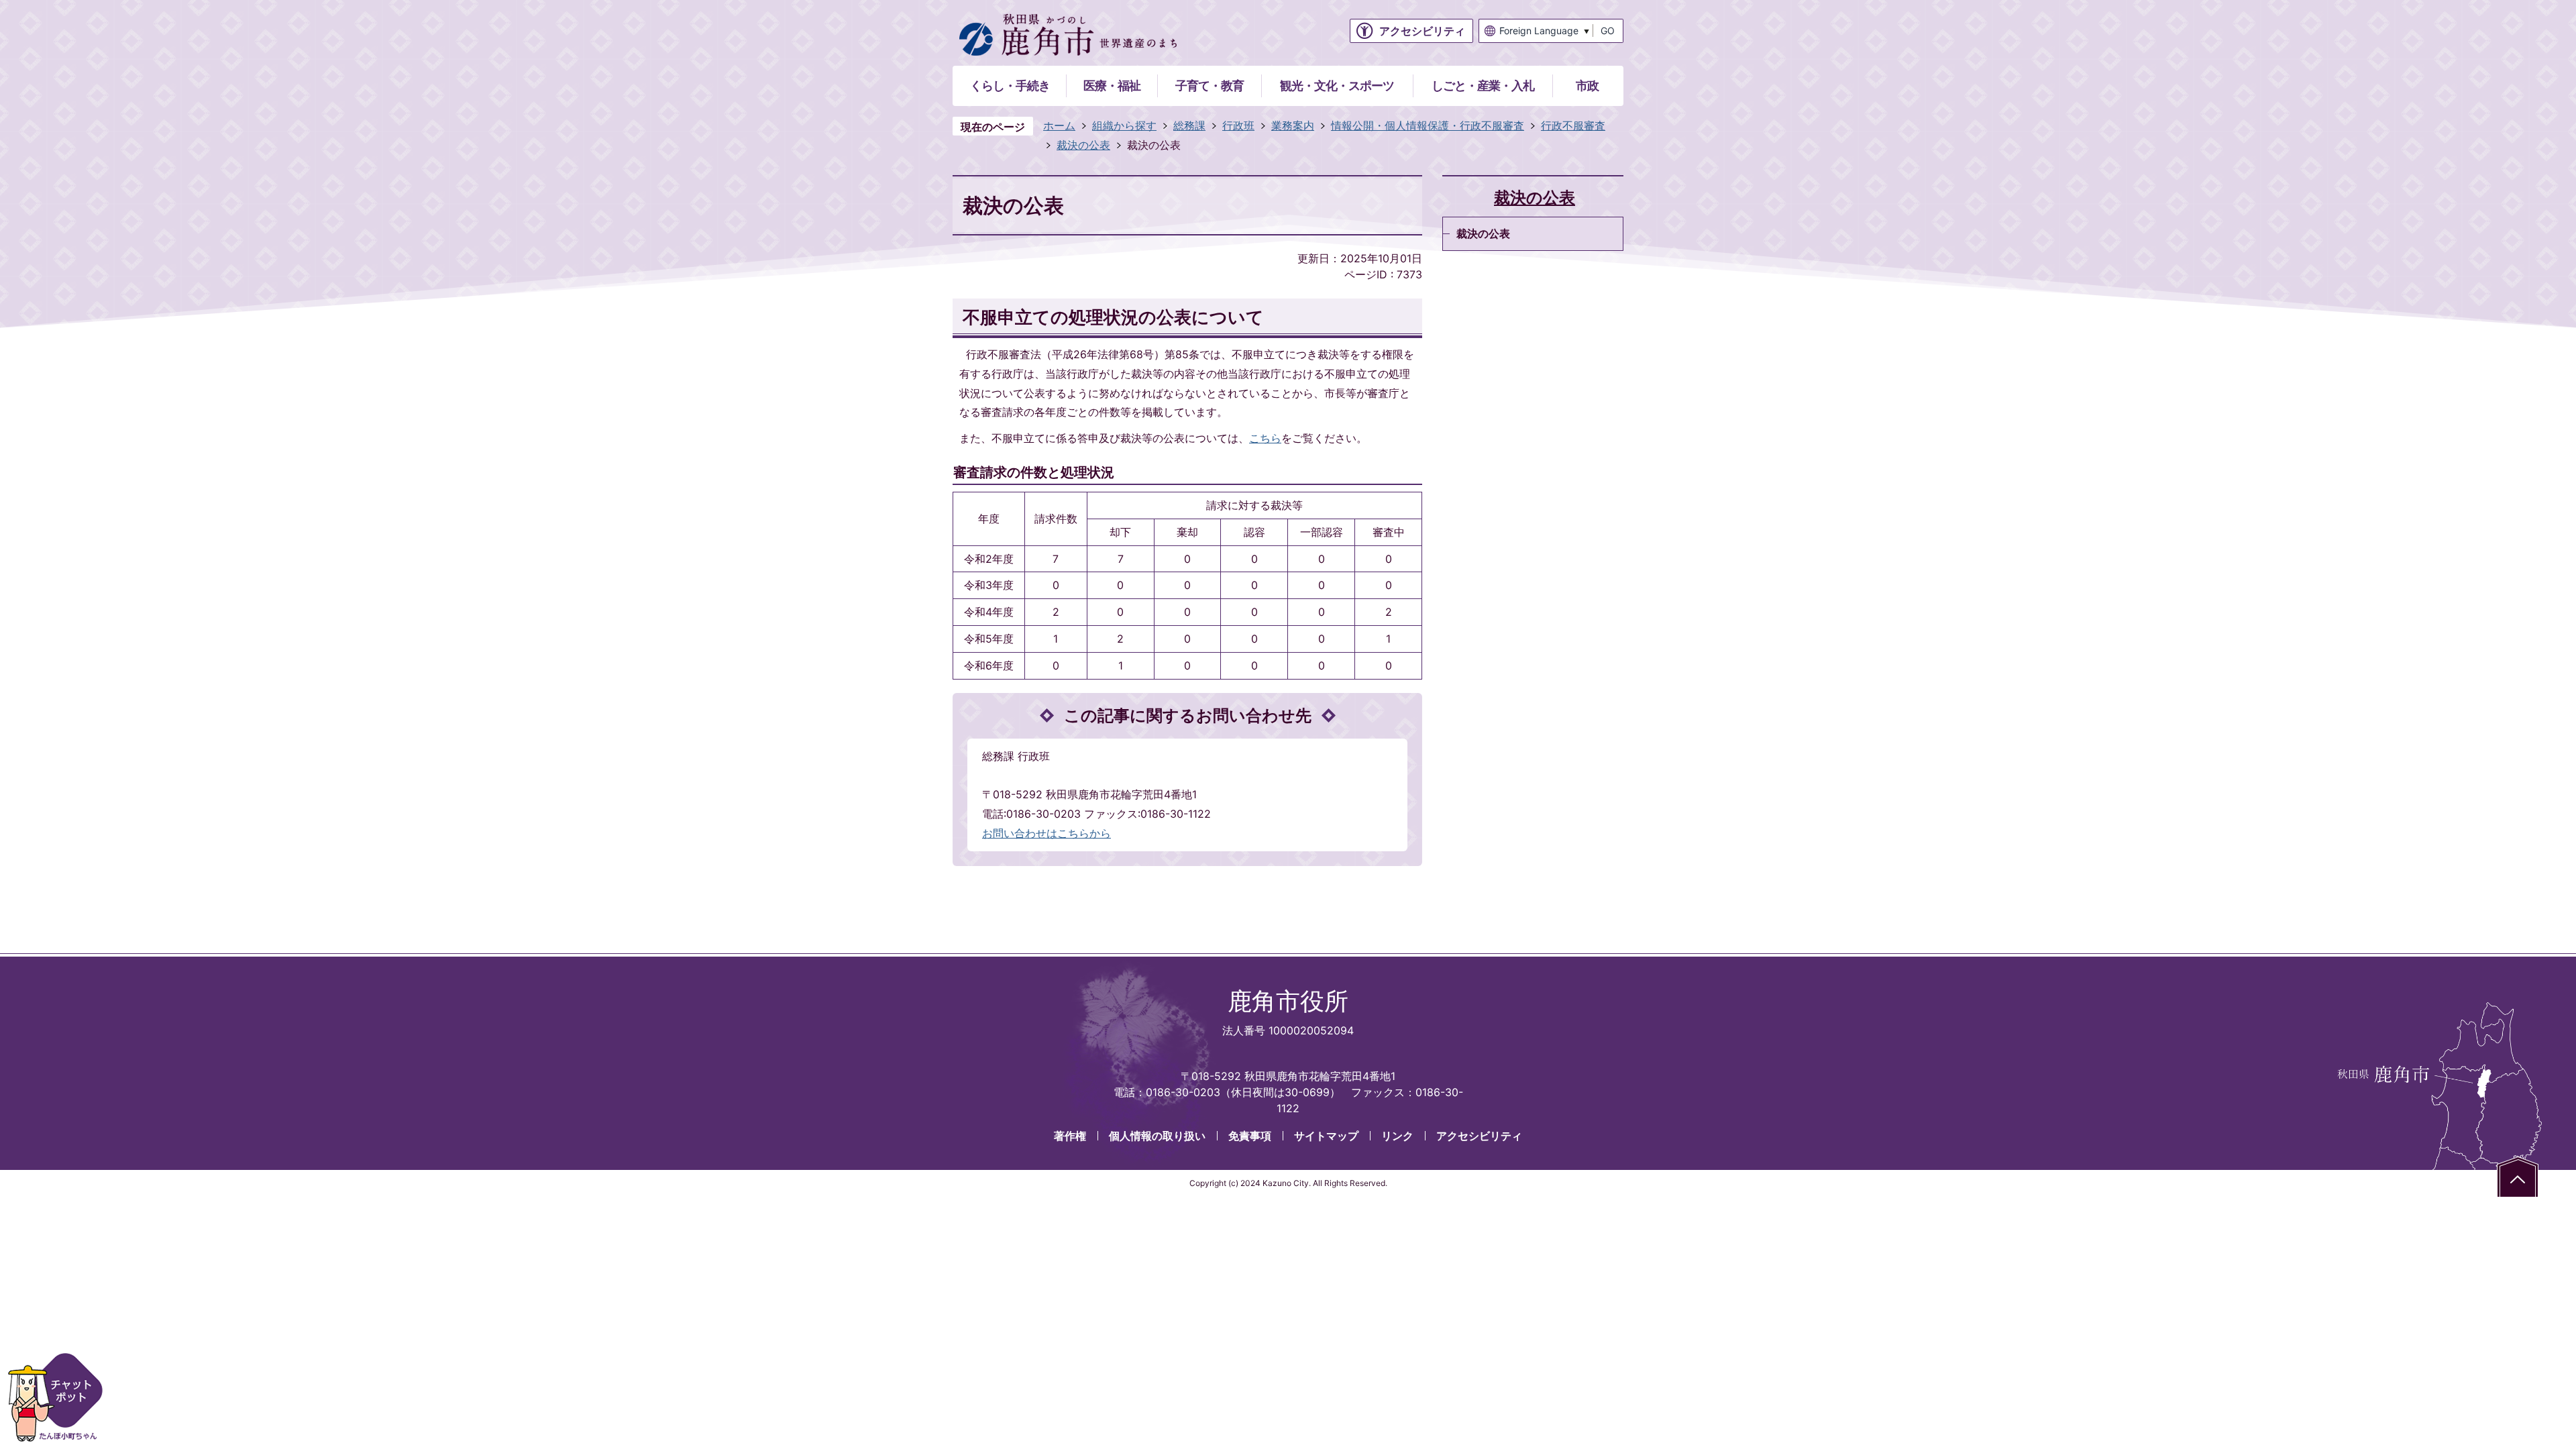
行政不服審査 (1573, 125)
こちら (1265, 438)
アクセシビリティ (1479, 1136)
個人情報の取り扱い (1157, 1136)
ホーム (1059, 125)
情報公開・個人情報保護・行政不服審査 (1428, 125)
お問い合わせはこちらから (1046, 833)
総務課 (1189, 125)
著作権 (1070, 1136)
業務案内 (1293, 125)
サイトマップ (1326, 1136)
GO (1608, 31)
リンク (1397, 1136)
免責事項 (1250, 1136)
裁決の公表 (1083, 145)
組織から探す (1124, 125)
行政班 (1238, 125)
